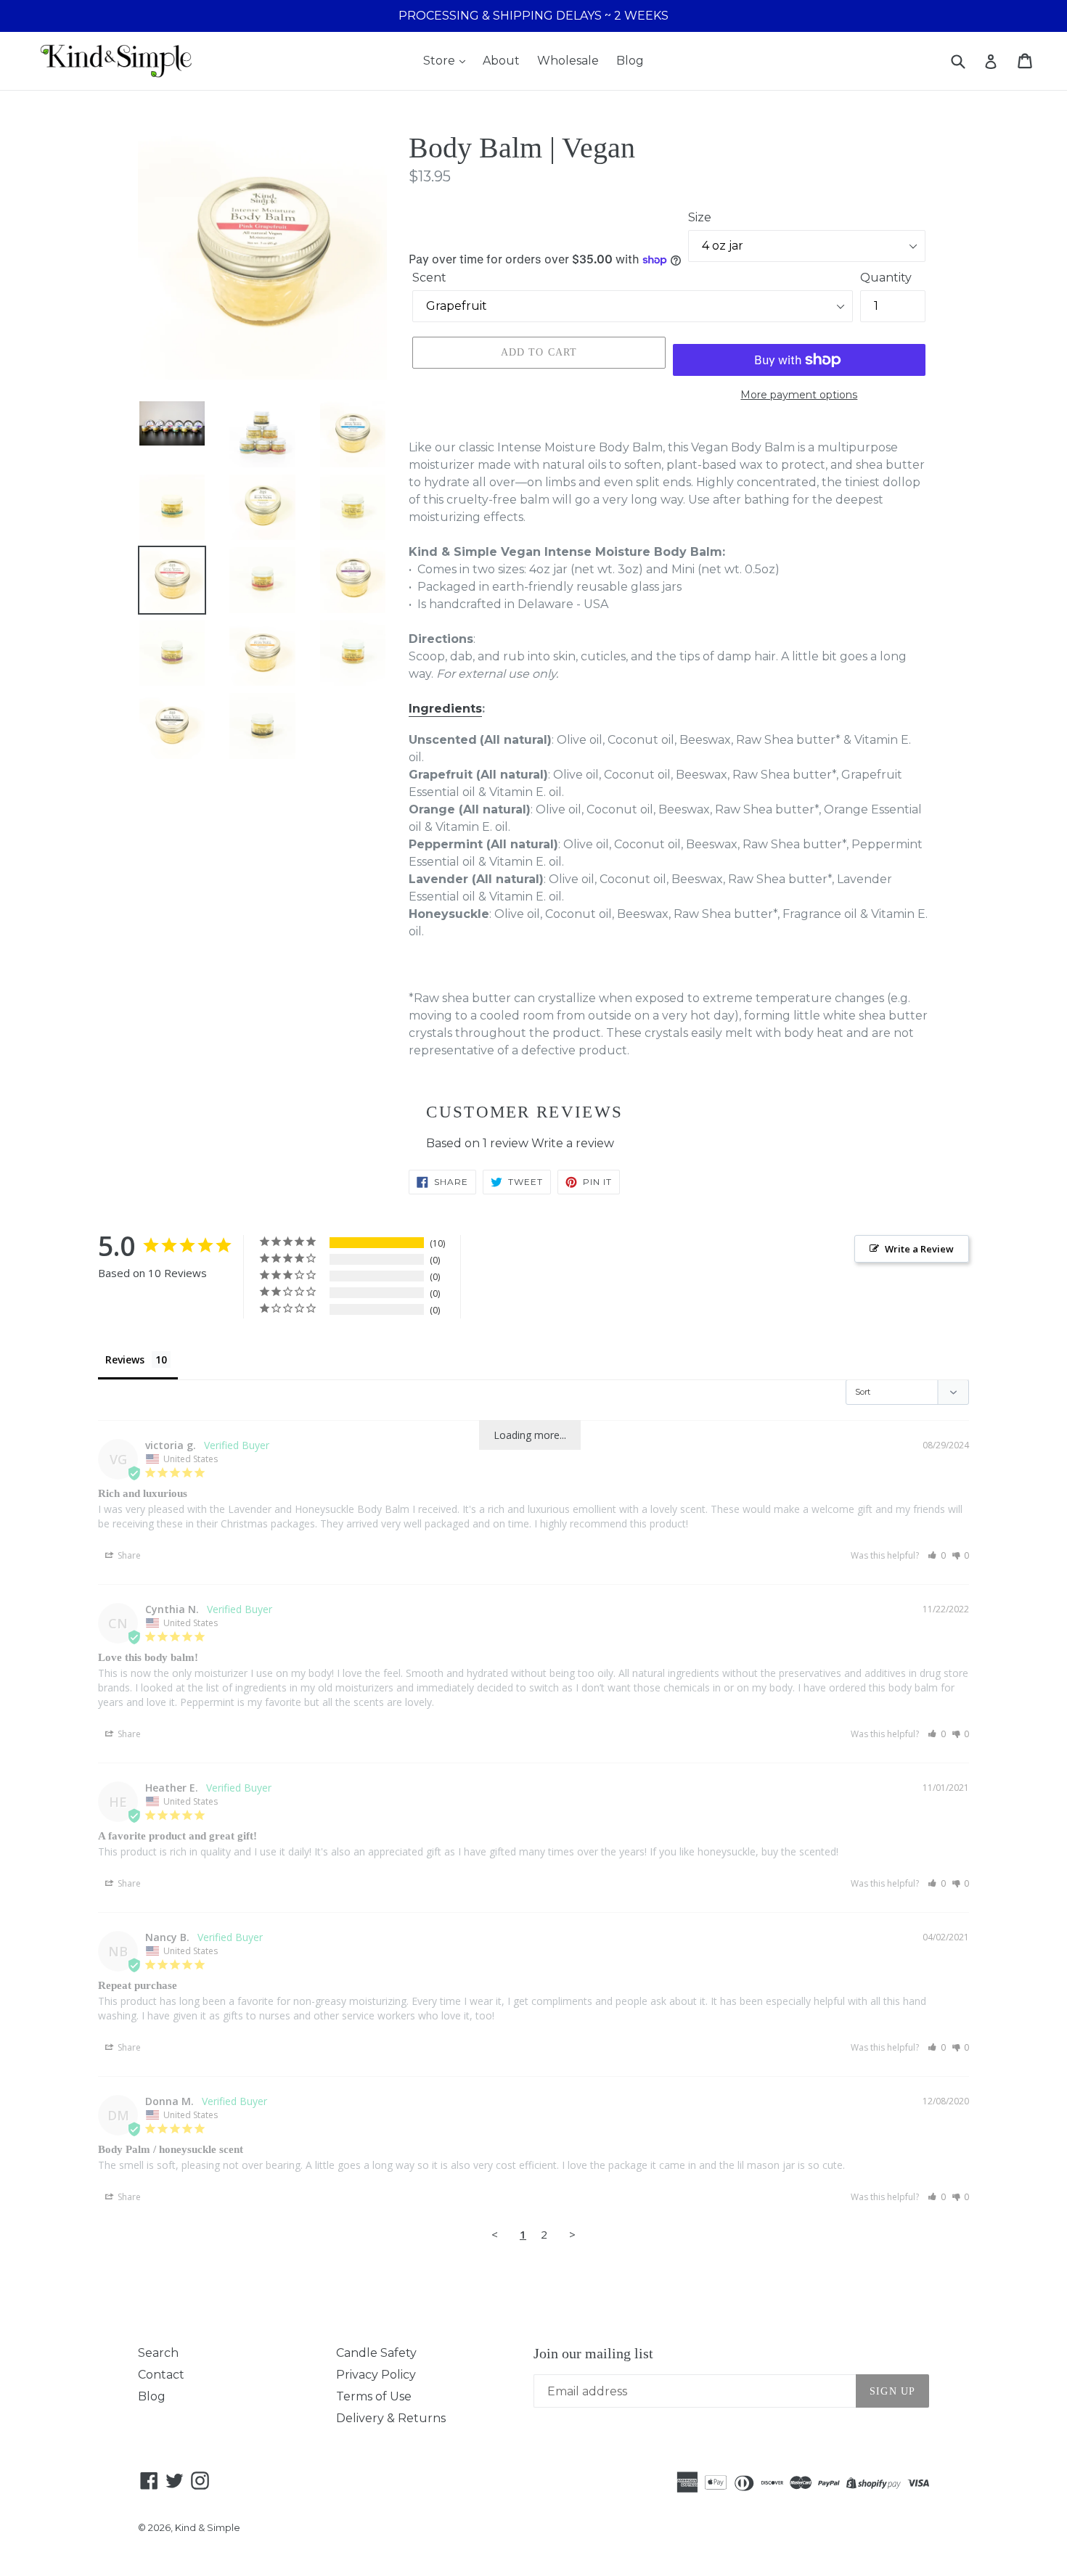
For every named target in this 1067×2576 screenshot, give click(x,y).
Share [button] (128, 1555)
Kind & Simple (208, 2527)
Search (158, 2353)
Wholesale (568, 61)
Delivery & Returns (391, 2418)
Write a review (573, 1143)
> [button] (572, 2234)
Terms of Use (374, 2396)
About (501, 61)
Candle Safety (376, 2353)
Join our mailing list (593, 2353)
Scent (429, 278)
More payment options (799, 395)
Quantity (886, 278)
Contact (161, 2375)
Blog (630, 61)
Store (441, 61)
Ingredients (445, 709)
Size (700, 217)
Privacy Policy (376, 2375)
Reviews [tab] (125, 1359)
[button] (937, 1555)
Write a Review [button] (919, 1249)
